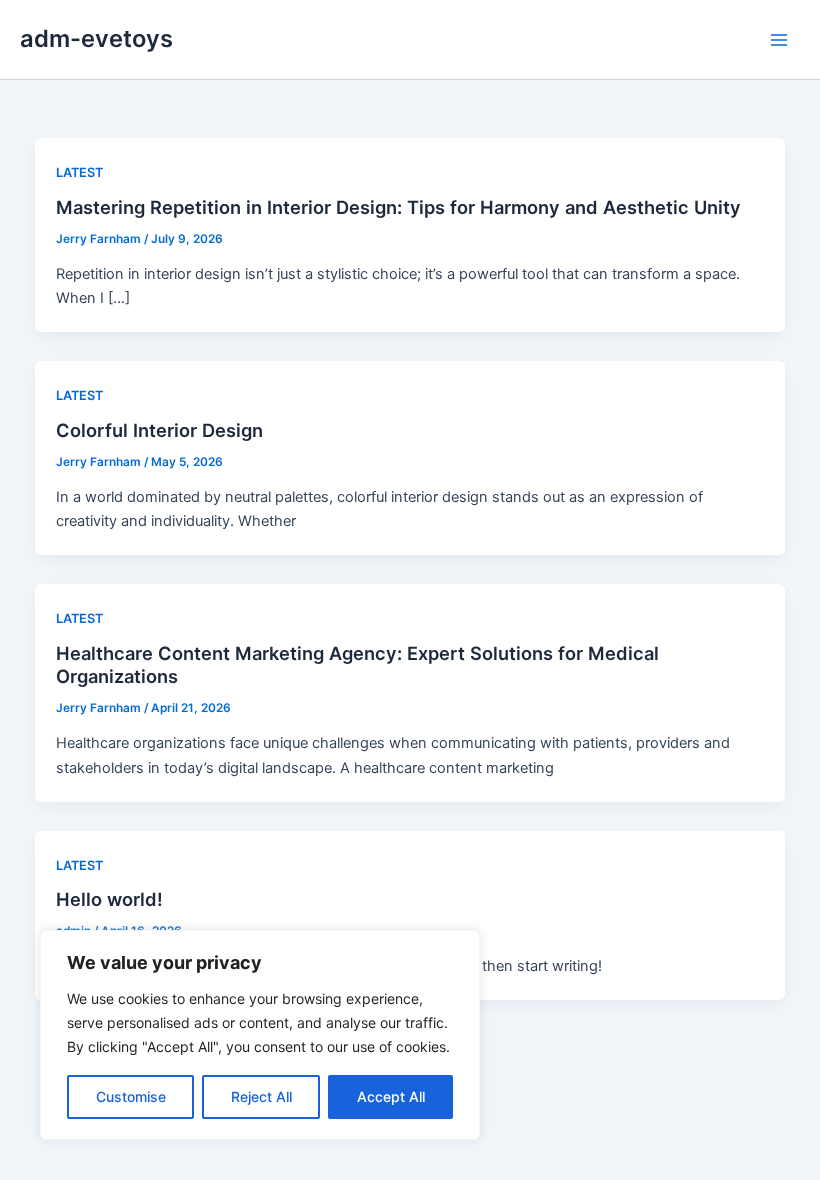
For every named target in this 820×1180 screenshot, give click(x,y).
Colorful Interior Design (159, 430)
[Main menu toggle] (779, 40)
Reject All (261, 1096)
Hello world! (109, 899)
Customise (131, 1096)
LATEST (79, 172)
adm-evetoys (96, 38)
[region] (260, 1035)
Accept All (391, 1096)
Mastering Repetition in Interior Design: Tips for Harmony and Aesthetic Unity (398, 207)
